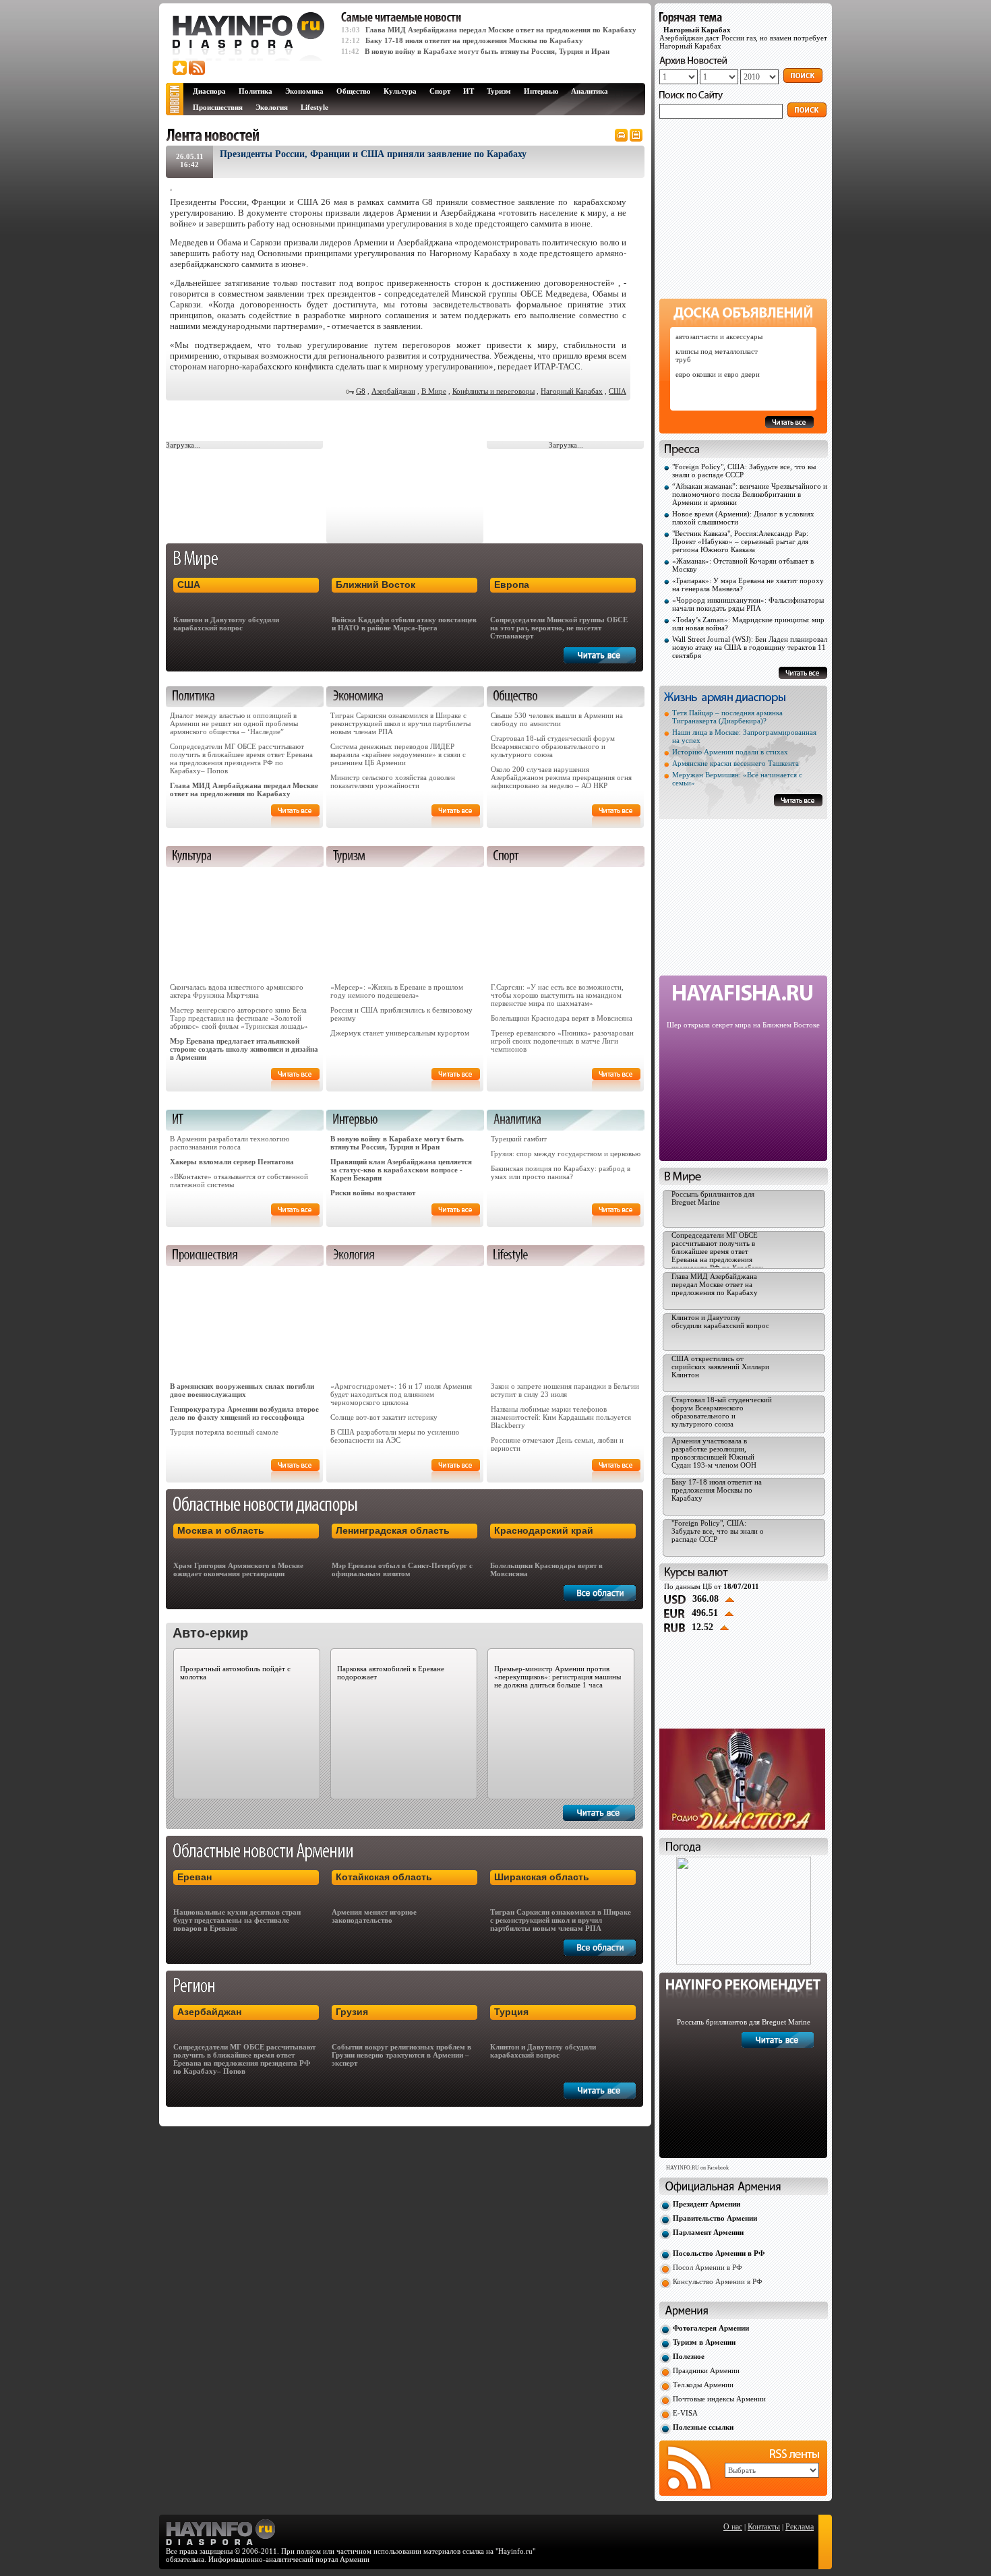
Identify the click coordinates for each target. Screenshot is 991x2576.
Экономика (304, 91)
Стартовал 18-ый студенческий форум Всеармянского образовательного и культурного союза (553, 746)
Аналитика (590, 91)
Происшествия (218, 107)
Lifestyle (314, 107)
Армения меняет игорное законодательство (374, 1916)
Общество (354, 91)
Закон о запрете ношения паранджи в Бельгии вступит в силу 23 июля (565, 1390)
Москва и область (221, 1530)
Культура (400, 91)
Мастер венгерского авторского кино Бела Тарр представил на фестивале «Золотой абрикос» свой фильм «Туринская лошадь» (239, 1018)
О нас (733, 2527)
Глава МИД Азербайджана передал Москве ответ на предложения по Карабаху (501, 30)
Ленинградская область (393, 1530)
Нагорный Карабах (572, 391)
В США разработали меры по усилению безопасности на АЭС (395, 1436)
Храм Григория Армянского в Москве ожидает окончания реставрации (238, 1569)
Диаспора (209, 91)
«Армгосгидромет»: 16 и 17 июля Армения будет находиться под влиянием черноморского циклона (401, 1394)
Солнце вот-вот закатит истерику (384, 1417)
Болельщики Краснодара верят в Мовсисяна (562, 1018)
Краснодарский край (544, 1530)
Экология (272, 107)
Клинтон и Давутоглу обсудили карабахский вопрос (226, 624)
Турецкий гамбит (519, 1139)
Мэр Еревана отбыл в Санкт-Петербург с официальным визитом (402, 1569)
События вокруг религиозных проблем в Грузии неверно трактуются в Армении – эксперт (401, 2055)
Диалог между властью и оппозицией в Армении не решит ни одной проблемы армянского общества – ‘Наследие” (234, 723)
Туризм (499, 91)
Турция (511, 2012)
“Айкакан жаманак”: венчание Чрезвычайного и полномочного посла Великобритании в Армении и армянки (750, 494)
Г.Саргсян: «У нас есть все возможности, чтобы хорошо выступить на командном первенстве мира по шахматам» (557, 995)
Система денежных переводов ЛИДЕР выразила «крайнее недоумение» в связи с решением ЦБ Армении (398, 754)
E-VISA (685, 2413)
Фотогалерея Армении (711, 2328)
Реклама (800, 2527)
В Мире (434, 391)
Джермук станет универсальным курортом (400, 1033)
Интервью (541, 91)
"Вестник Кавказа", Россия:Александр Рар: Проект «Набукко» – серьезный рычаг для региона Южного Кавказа (740, 541)
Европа (512, 585)
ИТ (469, 91)
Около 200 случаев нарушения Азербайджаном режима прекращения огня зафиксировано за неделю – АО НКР (561, 777)
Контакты (764, 2527)
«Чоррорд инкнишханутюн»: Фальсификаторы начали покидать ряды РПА (748, 604)
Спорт (440, 91)
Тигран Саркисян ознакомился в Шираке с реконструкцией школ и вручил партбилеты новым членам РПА (400, 723)
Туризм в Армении (704, 2342)
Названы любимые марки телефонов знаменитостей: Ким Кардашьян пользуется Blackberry (561, 1417)
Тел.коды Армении (703, 2385)
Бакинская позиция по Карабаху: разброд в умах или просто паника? (561, 1172)
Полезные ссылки (703, 2427)
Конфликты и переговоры (493, 391)
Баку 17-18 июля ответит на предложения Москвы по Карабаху (474, 40)
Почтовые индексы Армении (719, 2399)
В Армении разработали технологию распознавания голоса (230, 1143)
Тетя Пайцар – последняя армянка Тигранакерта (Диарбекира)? (727, 717)
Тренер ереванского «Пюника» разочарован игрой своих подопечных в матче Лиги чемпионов (562, 1041)
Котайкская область (384, 1877)
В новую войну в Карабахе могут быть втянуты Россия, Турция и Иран (487, 51)
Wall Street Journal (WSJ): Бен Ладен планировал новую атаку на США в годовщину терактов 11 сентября (750, 647)
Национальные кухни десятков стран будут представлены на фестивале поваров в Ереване (237, 1920)
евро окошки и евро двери (718, 374)
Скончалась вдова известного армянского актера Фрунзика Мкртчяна (237, 991)
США (618, 391)
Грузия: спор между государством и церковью (566, 1154)
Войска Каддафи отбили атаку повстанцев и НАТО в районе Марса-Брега (404, 624)
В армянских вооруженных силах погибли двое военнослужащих (242, 1390)
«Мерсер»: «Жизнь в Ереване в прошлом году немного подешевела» (397, 991)
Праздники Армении (706, 2370)
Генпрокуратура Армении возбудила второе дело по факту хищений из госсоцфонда (244, 1413)
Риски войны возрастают (373, 1193)
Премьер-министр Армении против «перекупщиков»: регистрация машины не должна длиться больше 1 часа (558, 1677)
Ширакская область (542, 1877)
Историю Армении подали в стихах (730, 752)
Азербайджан (393, 391)
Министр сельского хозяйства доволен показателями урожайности (393, 781)
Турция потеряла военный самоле (224, 1432)
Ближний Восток (376, 585)
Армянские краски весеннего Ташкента (735, 763)
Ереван (194, 1877)
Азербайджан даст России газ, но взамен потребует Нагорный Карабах (743, 38)
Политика (256, 91)
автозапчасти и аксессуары (719, 336)
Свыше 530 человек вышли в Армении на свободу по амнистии (557, 719)
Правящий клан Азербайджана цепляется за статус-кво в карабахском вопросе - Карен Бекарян (401, 1170)
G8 (361, 391)
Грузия (352, 2012)
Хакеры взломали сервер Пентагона (232, 1162)
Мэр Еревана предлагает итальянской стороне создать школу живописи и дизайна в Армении (244, 1049)
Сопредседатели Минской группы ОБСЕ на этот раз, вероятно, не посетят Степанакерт (559, 628)
